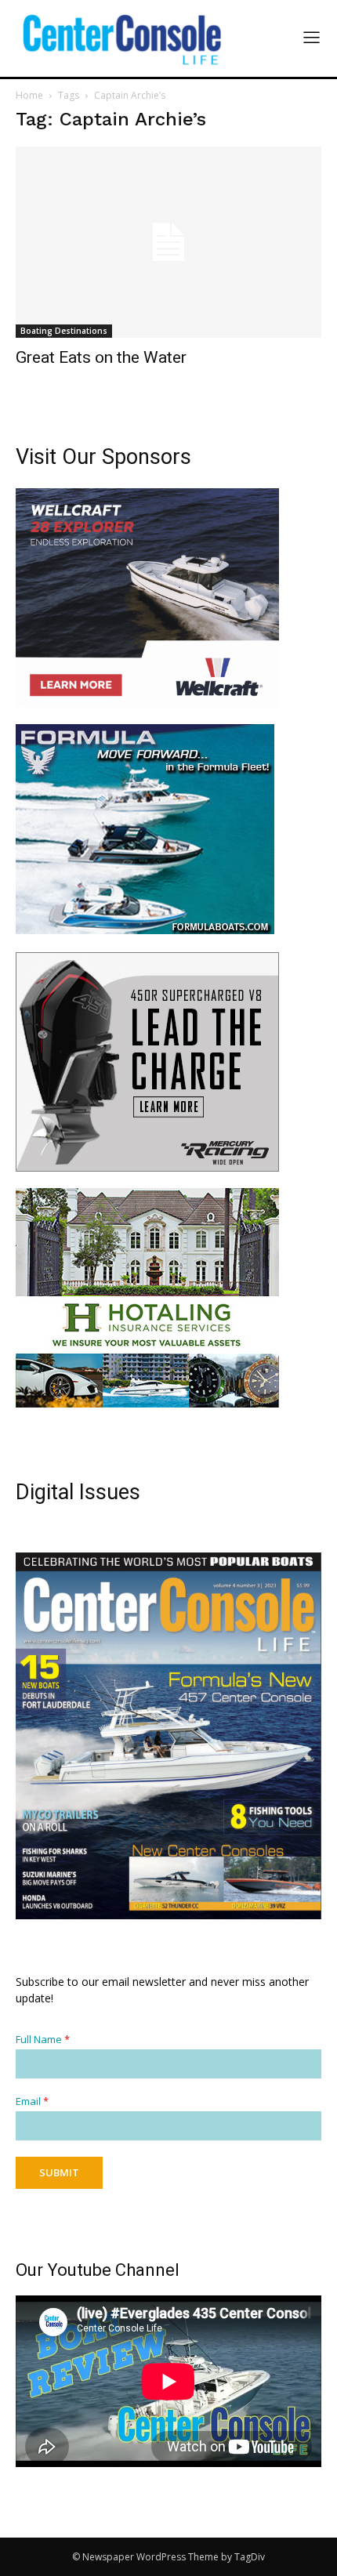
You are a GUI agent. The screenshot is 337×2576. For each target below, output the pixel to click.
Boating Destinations (64, 331)
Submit (59, 2172)
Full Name (43, 2040)
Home (29, 95)
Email (32, 2101)
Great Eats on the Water (101, 357)
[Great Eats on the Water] (168, 242)
